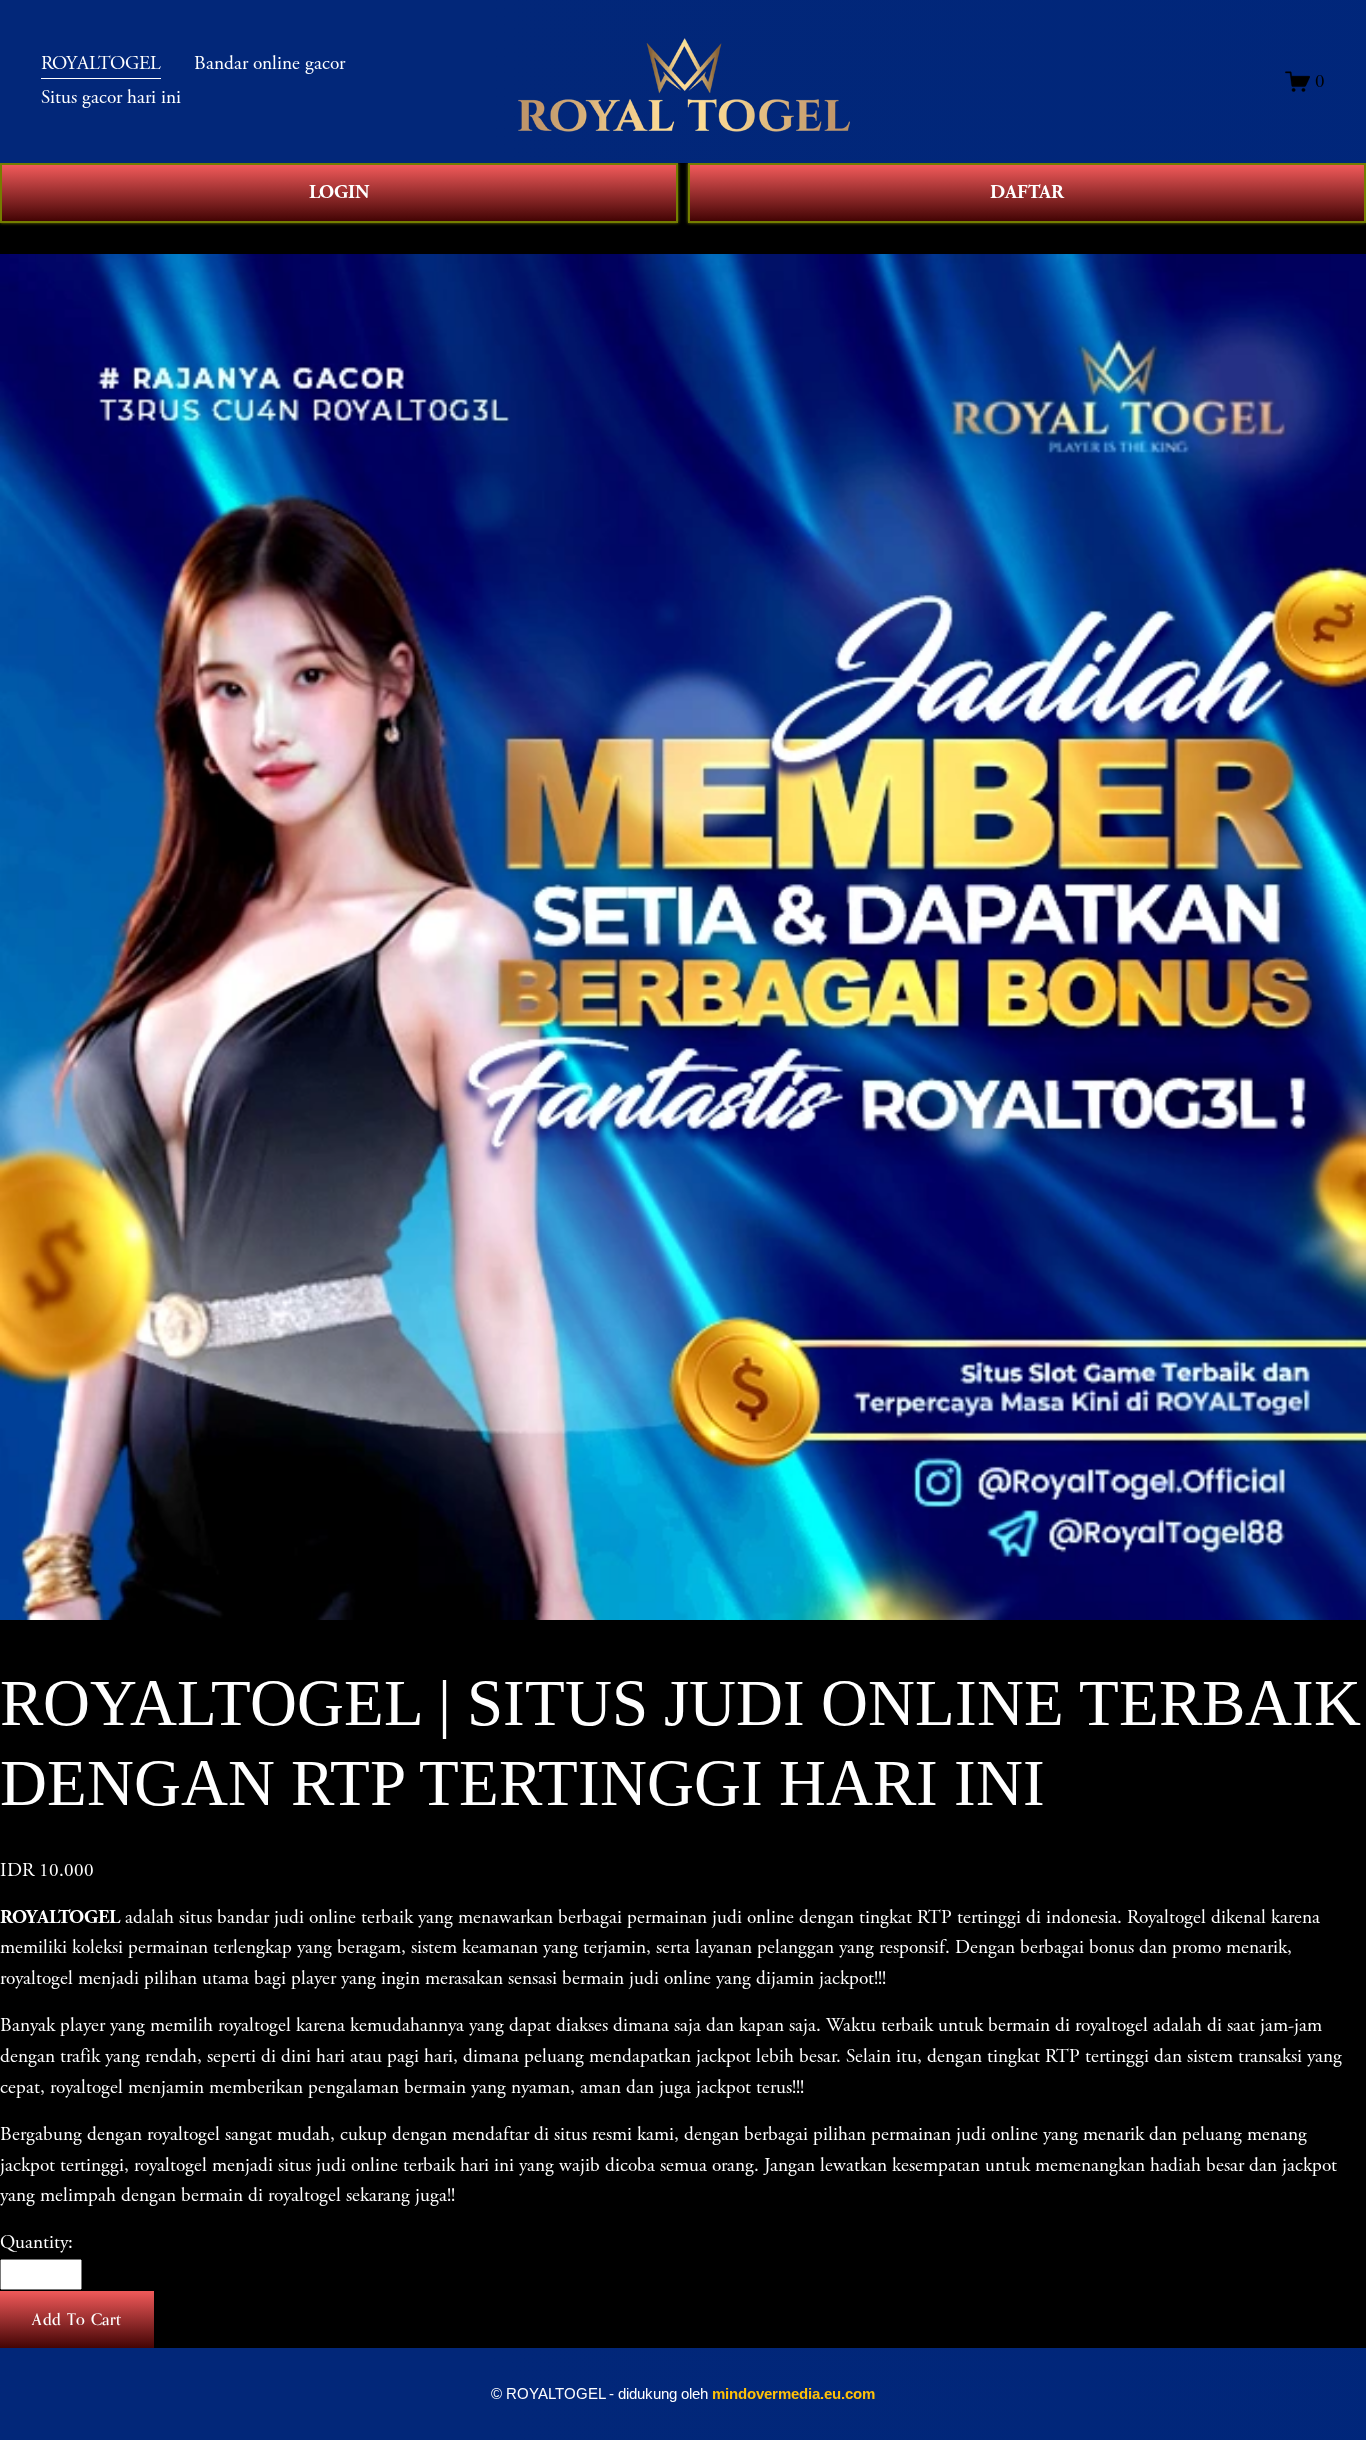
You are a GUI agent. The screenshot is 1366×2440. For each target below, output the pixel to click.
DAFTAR (1027, 192)
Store (19, 237)
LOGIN (339, 192)
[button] (77, 2320)
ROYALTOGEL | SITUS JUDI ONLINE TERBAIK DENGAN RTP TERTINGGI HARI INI (403, 237)
